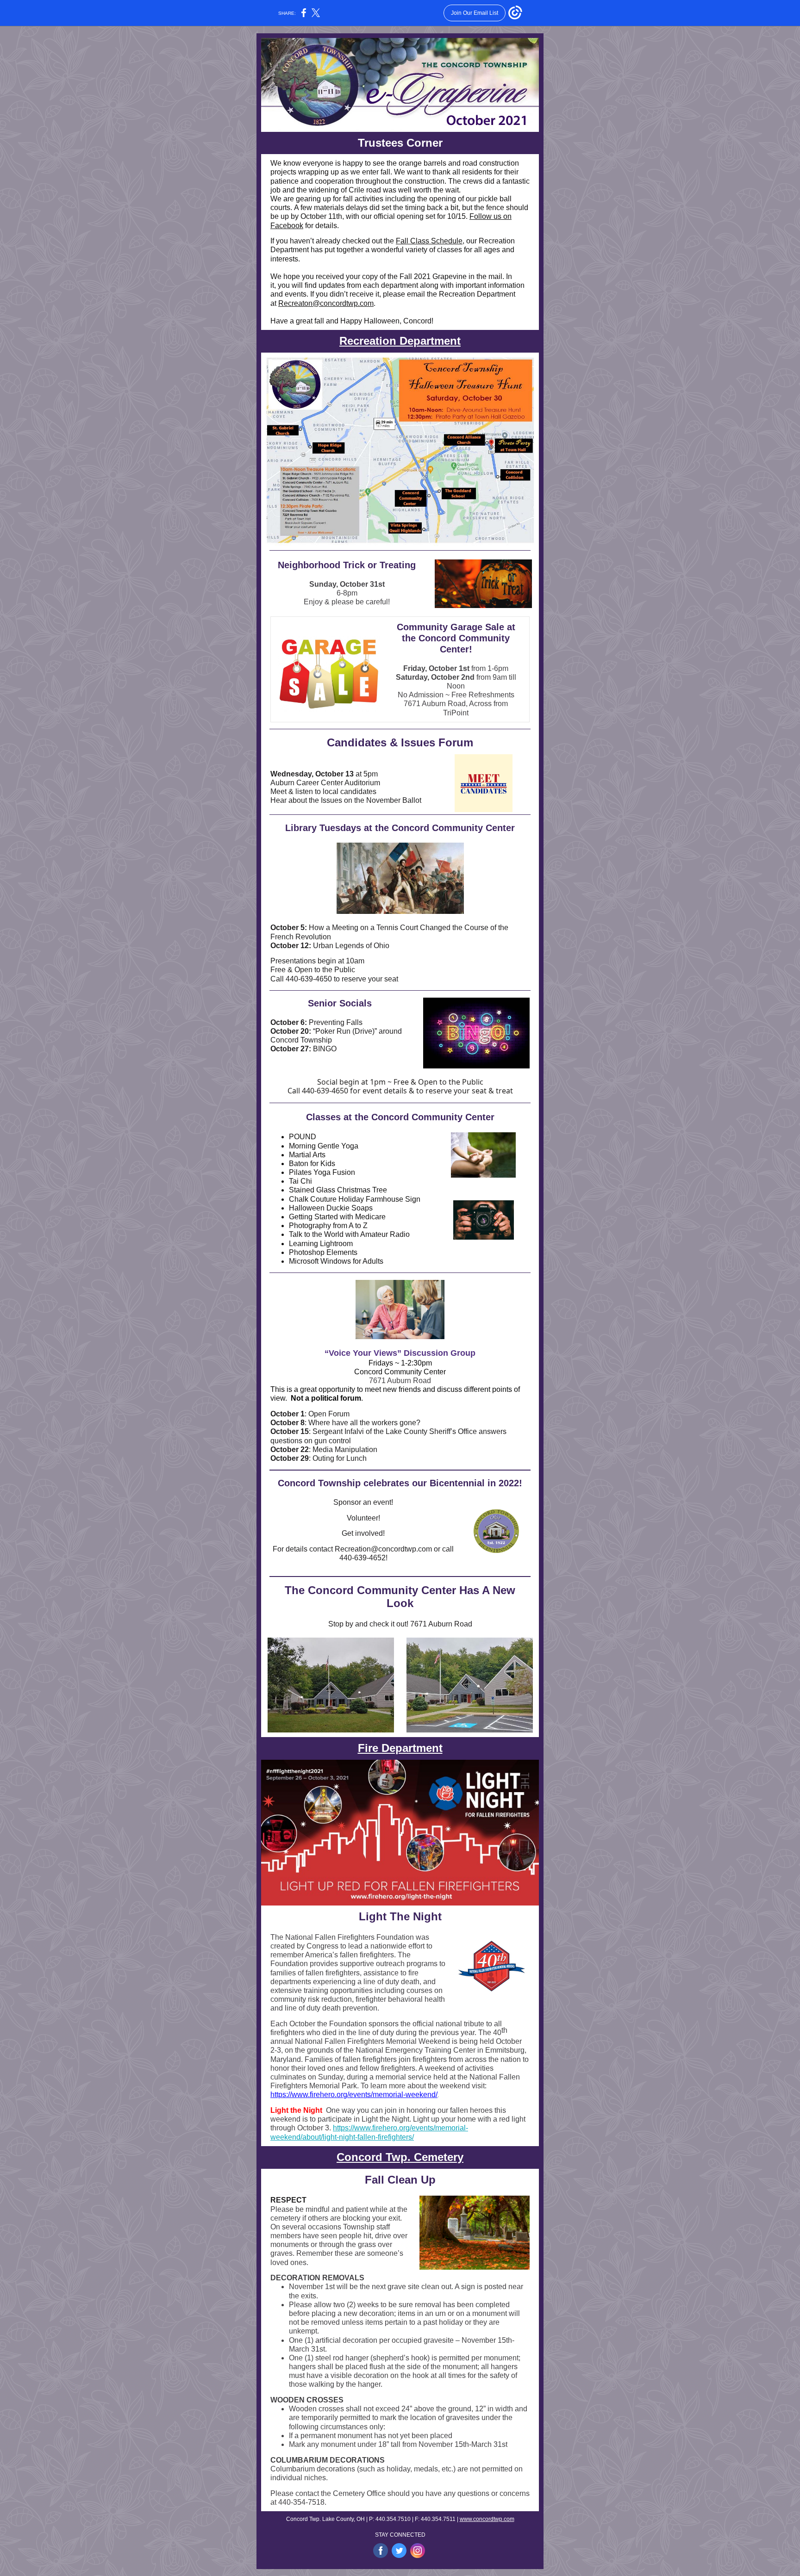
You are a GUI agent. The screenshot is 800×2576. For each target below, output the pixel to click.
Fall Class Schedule (429, 241)
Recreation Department (400, 341)
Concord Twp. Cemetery (400, 2157)
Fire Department (400, 1748)
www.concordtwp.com (487, 2519)
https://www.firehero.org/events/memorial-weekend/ (354, 2095)
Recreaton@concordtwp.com (326, 303)
